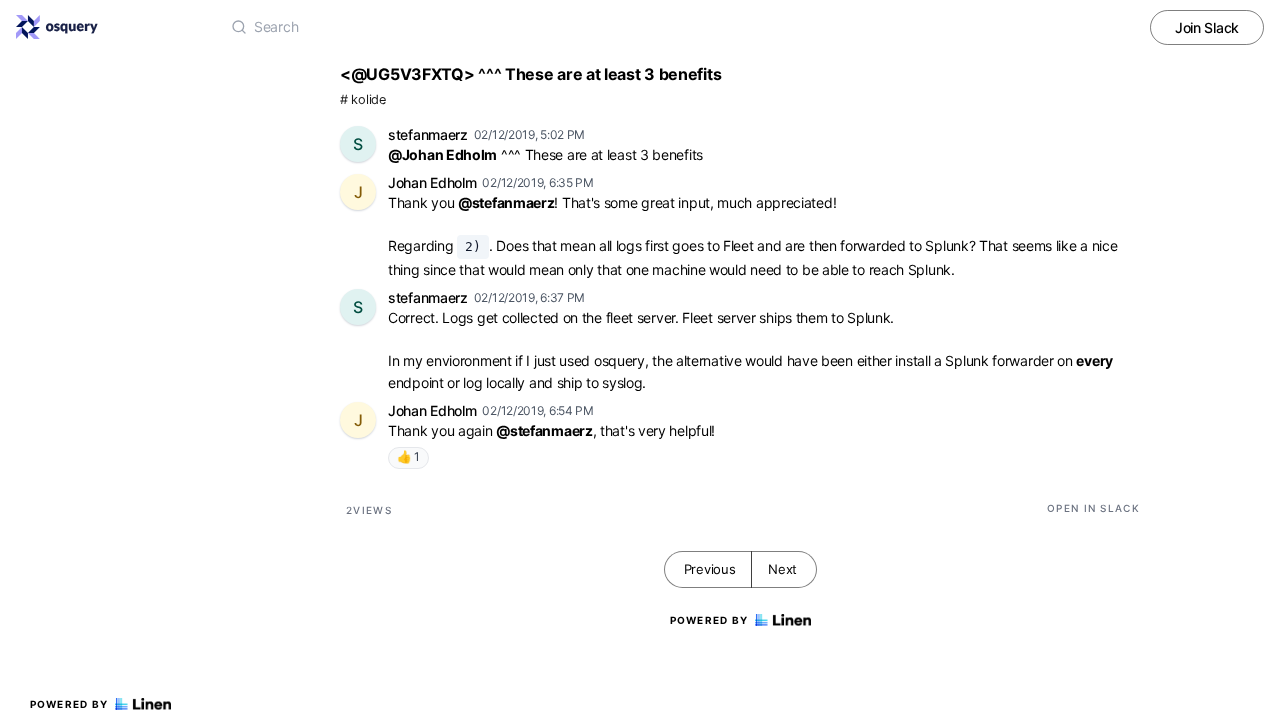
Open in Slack (1093, 508)
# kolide (363, 99)
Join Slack (1207, 27)
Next (782, 569)
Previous (710, 569)
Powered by (69, 704)
